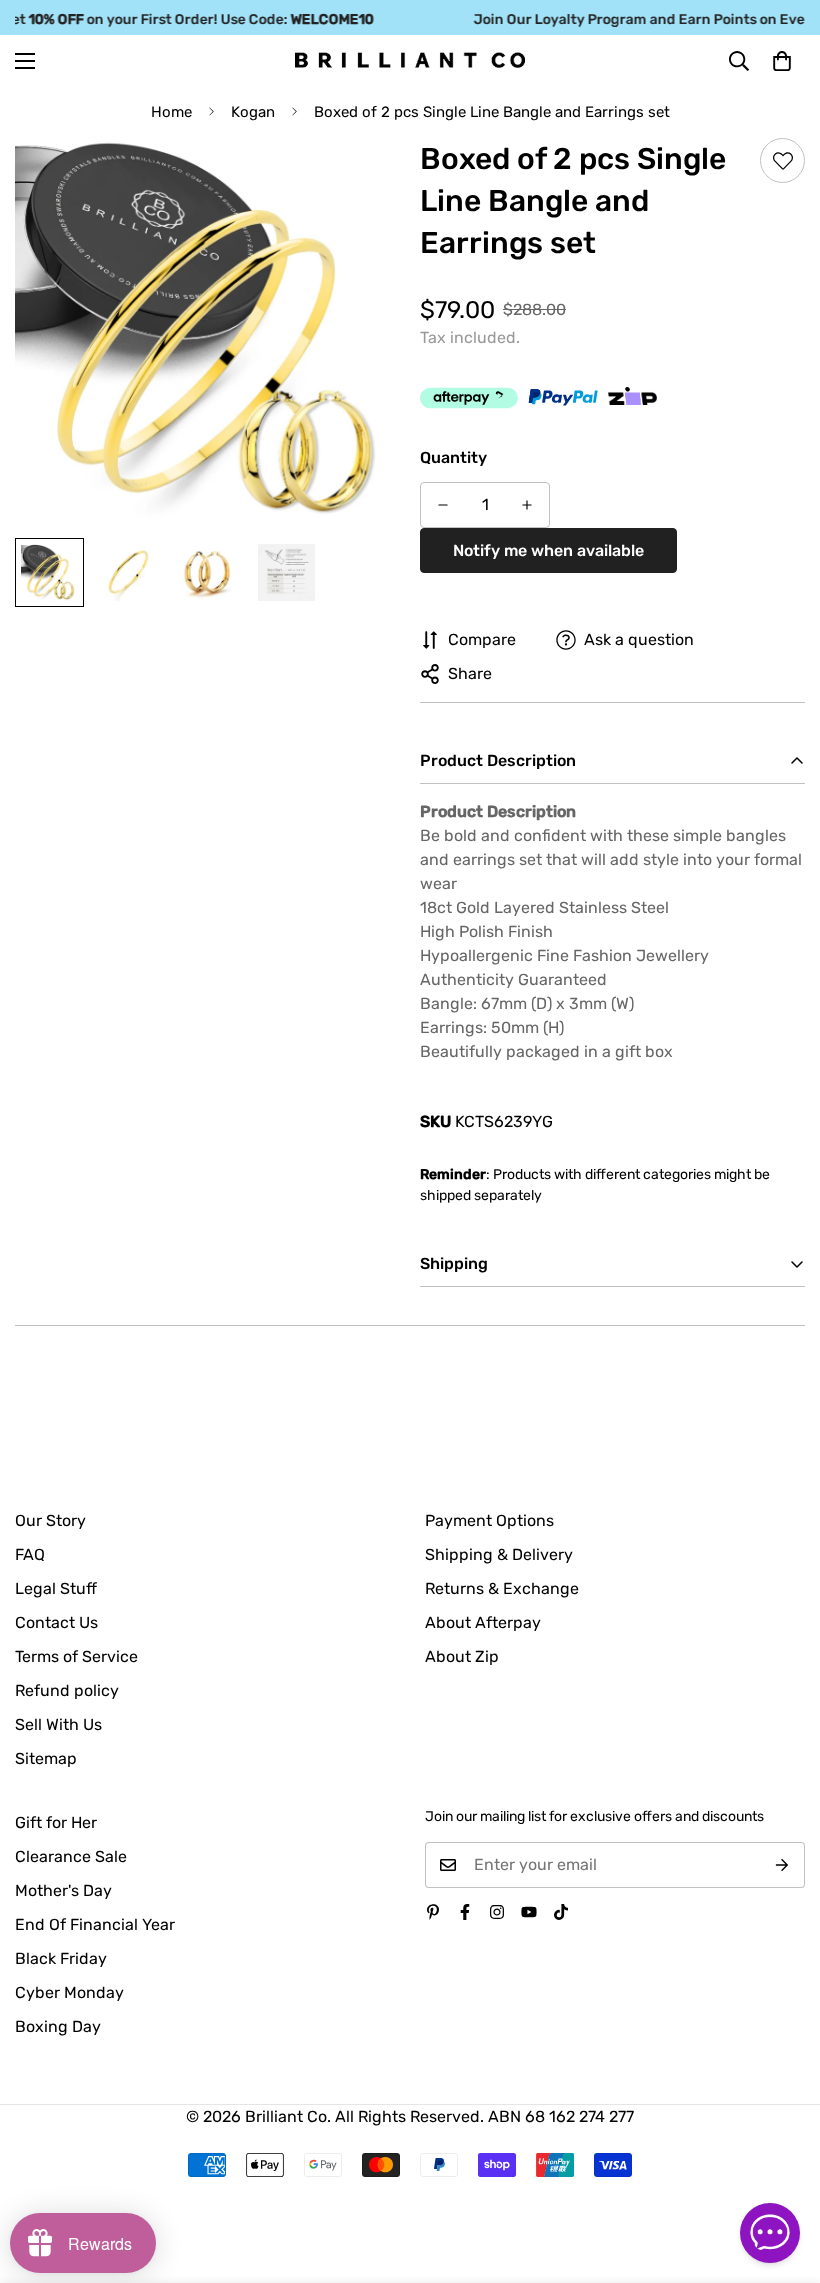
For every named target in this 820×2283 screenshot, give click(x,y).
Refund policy (67, 1690)
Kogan (253, 112)
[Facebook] (465, 1912)
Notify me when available (548, 550)
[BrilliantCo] (410, 60)
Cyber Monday (69, 1992)
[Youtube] (529, 1912)
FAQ (30, 1554)
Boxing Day (58, 2026)
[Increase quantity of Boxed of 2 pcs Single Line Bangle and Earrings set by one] (527, 505)
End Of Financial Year (95, 1924)
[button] (782, 60)
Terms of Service (76, 1656)
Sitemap (46, 1758)
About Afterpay (483, 1622)
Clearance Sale (71, 1856)
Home (171, 112)
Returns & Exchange (502, 1588)
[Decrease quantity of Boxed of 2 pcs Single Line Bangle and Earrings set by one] (443, 505)
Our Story (50, 1520)
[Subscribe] (782, 1865)
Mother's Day (63, 1890)
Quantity (453, 457)
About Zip (462, 1656)
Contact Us (56, 1622)
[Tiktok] (561, 1912)
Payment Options (489, 1520)
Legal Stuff (56, 1588)
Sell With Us (58, 1724)
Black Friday (61, 1958)
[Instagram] (497, 1912)
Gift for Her (56, 1822)
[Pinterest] (433, 1912)
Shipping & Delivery (499, 1554)
